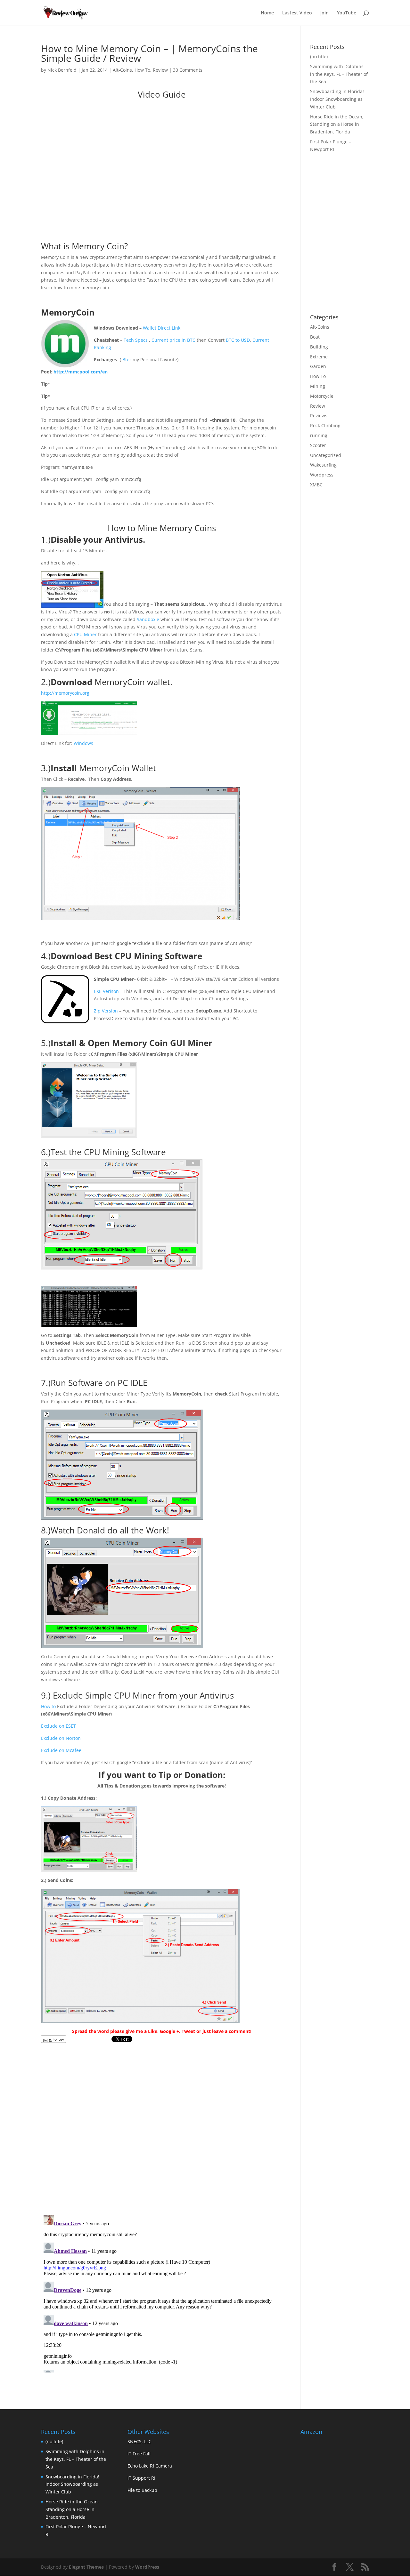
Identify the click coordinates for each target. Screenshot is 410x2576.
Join (324, 13)
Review (160, 70)
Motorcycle (322, 396)
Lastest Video (297, 13)
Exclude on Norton (61, 1738)
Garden (318, 366)
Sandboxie (148, 619)
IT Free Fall (139, 2454)
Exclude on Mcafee (61, 1750)
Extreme (319, 357)
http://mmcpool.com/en (81, 372)
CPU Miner (85, 634)
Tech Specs (136, 340)
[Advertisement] (360, 262)
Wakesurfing (323, 465)
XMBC (316, 485)
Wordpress (322, 475)
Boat (315, 337)
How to (48, 1706)
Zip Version (107, 1011)
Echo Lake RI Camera (150, 2466)
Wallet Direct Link (162, 328)
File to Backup (142, 2490)
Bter (127, 360)
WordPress (147, 2567)
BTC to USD (238, 340)
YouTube (347, 13)
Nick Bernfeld (62, 70)
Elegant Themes (86, 2567)
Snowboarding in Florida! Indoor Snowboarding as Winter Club (337, 99)
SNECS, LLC (139, 2441)
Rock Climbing (325, 425)
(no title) (319, 56)
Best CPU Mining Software (148, 956)
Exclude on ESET (58, 1726)
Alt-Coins (122, 70)
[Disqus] (162, 2126)
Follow (58, 2039)
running (319, 435)
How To (142, 70)
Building (319, 347)
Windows (83, 743)
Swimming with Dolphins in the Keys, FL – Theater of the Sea (339, 74)
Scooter (318, 445)
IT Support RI (141, 2478)
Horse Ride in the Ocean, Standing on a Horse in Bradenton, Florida (337, 124)
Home (267, 13)
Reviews (319, 416)
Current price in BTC (173, 340)
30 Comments (188, 70)
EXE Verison (106, 991)
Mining (318, 386)
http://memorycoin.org (65, 693)
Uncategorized (326, 455)
